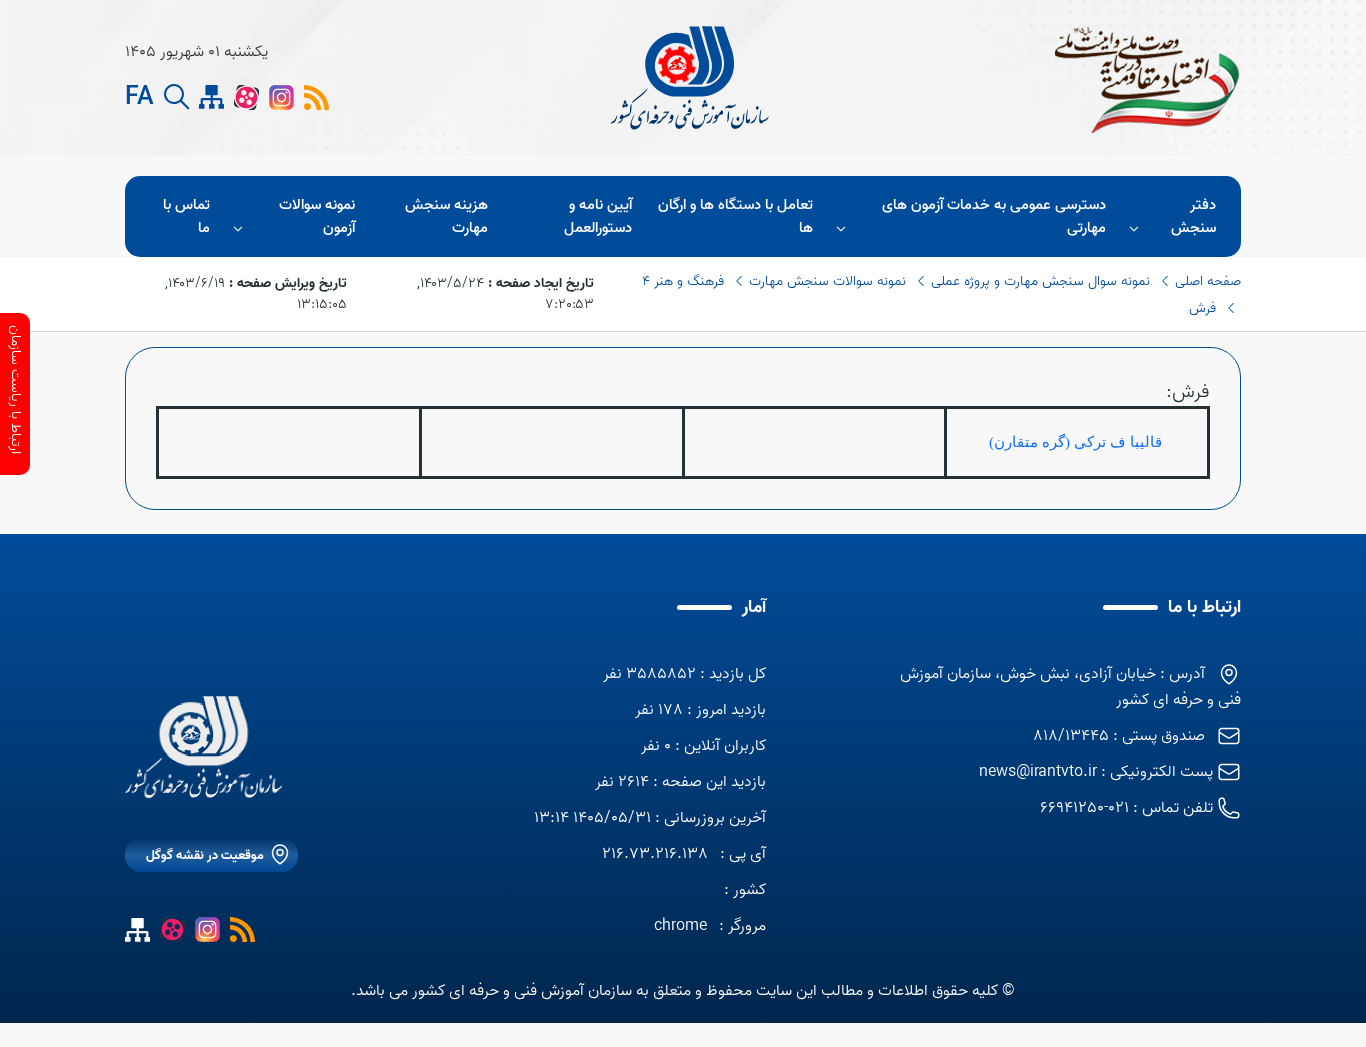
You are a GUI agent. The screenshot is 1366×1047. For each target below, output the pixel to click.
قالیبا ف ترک (1126, 442)
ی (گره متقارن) (1038, 442)
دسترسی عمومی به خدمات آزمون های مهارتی (994, 216)
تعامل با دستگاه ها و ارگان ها (735, 216)
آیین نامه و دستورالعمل (598, 216)
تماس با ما (186, 216)
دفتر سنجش (1193, 216)
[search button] (176, 97)
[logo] (692, 78)
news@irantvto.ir (1038, 772)
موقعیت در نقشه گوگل (205, 855)
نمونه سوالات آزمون (317, 216)
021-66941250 (1084, 808)
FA (139, 98)
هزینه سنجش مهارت (446, 216)
